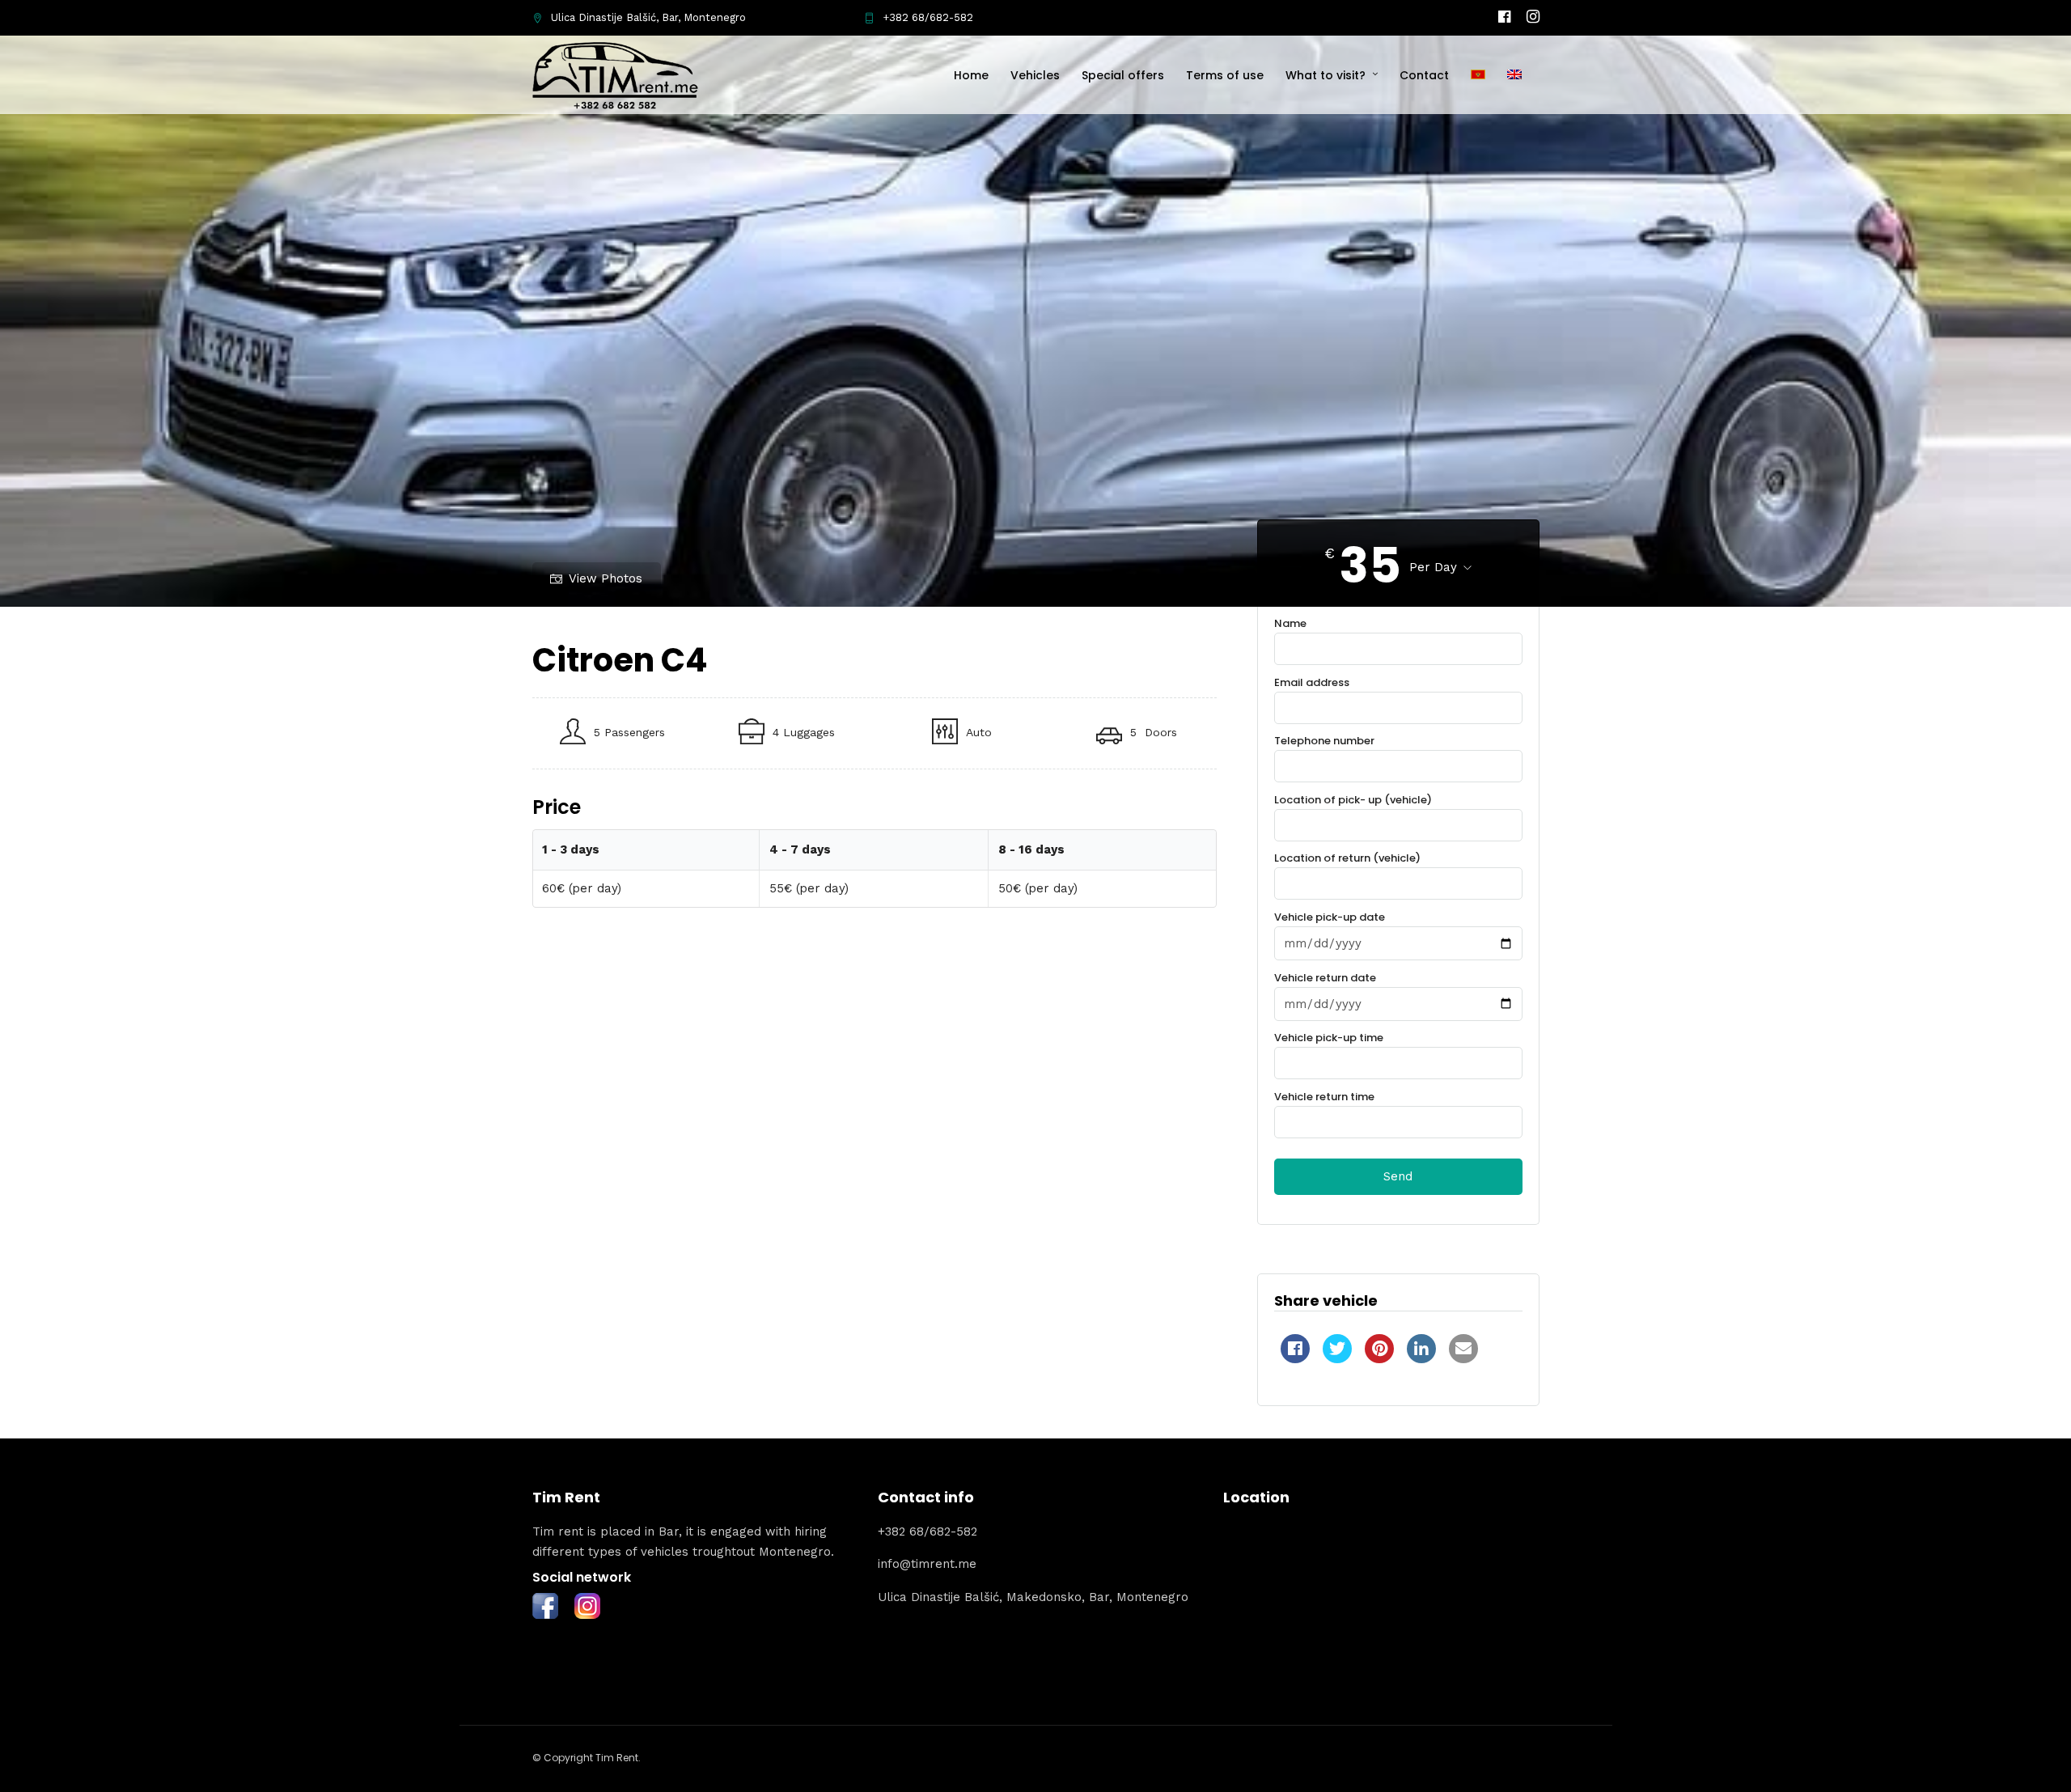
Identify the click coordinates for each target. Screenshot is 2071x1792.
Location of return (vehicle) (1347, 858)
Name (1290, 623)
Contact (1424, 75)
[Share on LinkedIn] (1421, 1358)
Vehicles (1035, 75)
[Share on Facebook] (1295, 1358)
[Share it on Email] (1463, 1358)
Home (971, 75)
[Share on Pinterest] (1379, 1358)
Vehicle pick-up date (1330, 917)
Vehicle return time (1324, 1097)
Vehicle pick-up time (1329, 1038)
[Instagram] (1533, 18)
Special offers (1123, 75)
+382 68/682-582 (928, 17)
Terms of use (1225, 75)
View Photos (606, 578)
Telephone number (1324, 741)
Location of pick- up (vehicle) (1353, 800)
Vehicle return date (1325, 978)
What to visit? (1326, 75)
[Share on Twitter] (1337, 1358)
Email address (1312, 682)
